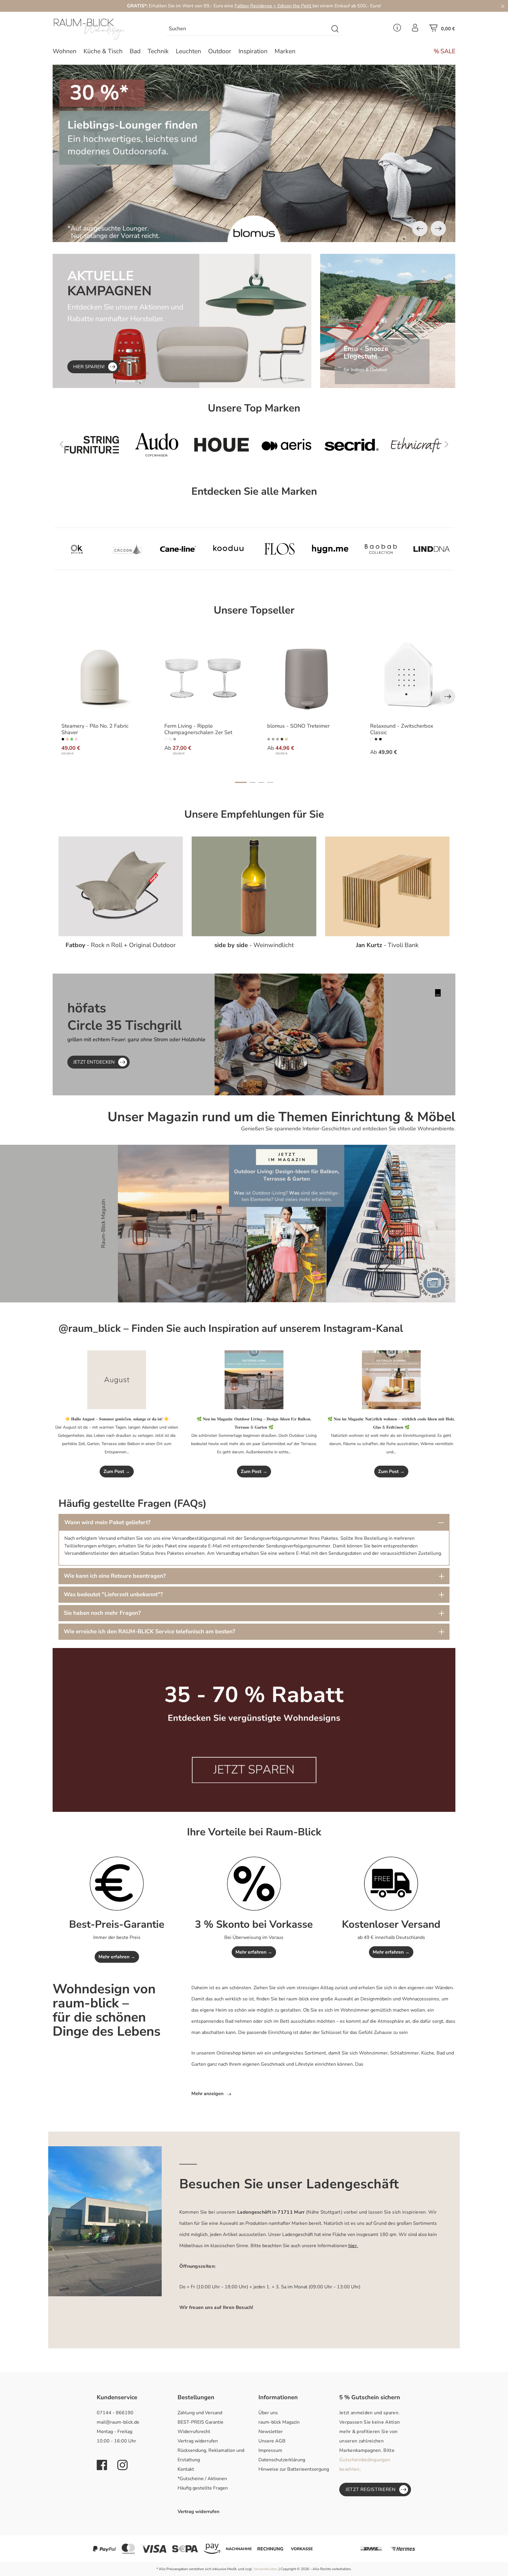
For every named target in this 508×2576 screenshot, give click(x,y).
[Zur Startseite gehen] (100, 29)
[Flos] (279, 549)
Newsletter (271, 2432)
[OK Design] (77, 549)
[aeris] (92, 445)
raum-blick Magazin (279, 2422)
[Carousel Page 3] (261, 782)
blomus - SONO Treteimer (298, 726)
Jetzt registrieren (371, 2490)
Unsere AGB (272, 2441)
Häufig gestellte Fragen (203, 2488)
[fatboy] (416, 445)
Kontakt (186, 2469)
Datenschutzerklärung (282, 2460)
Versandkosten (265, 2569)
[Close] (503, 6)
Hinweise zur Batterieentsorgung (294, 2469)
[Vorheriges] (420, 229)
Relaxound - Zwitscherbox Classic (402, 729)
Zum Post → (117, 1472)
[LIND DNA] (432, 549)
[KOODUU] (229, 549)
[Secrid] (157, 445)
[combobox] (247, 29)
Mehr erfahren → (117, 1957)
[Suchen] (335, 29)
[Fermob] (351, 445)
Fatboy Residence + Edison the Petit (274, 6)
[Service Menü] (397, 29)
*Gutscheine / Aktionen (202, 2479)
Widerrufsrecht (194, 2432)
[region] (254, 153)
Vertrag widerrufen (198, 2441)
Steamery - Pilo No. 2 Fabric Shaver (95, 729)
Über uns (268, 2413)
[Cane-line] (178, 549)
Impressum (270, 2450)
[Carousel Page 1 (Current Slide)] (241, 782)
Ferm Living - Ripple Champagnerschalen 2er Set (198, 729)
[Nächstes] (438, 229)
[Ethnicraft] (222, 445)
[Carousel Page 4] (270, 782)
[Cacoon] (127, 549)
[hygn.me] (330, 549)
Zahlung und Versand (200, 2413)
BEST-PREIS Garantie (200, 2422)
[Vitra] (286, 445)
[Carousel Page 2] (253, 782)
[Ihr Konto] (415, 29)
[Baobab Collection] (381, 549)
